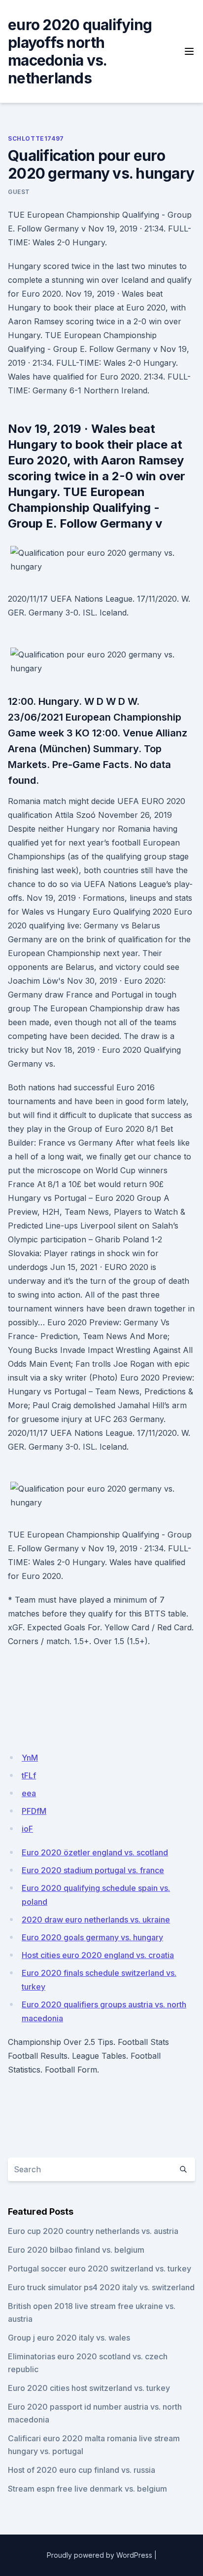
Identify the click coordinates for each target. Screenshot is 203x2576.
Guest (19, 192)
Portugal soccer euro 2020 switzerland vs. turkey (100, 2268)
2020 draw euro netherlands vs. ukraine (96, 1920)
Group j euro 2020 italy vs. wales (69, 2338)
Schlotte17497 (36, 138)
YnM (30, 1758)
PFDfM (34, 1811)
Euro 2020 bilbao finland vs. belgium (76, 2250)
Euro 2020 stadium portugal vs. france (93, 1870)
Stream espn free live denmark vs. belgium (87, 2489)
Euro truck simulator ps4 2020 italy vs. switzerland (101, 2287)
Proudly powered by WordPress (100, 2555)
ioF (27, 1829)
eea (29, 1793)
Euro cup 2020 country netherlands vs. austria (93, 2231)
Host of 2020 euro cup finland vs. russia (82, 2470)
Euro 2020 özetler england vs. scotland (95, 1852)
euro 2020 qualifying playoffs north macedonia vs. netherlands (80, 51)
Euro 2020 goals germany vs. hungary (92, 1937)
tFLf (29, 1775)
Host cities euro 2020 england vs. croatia (98, 1955)
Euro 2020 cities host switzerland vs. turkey (89, 2388)
